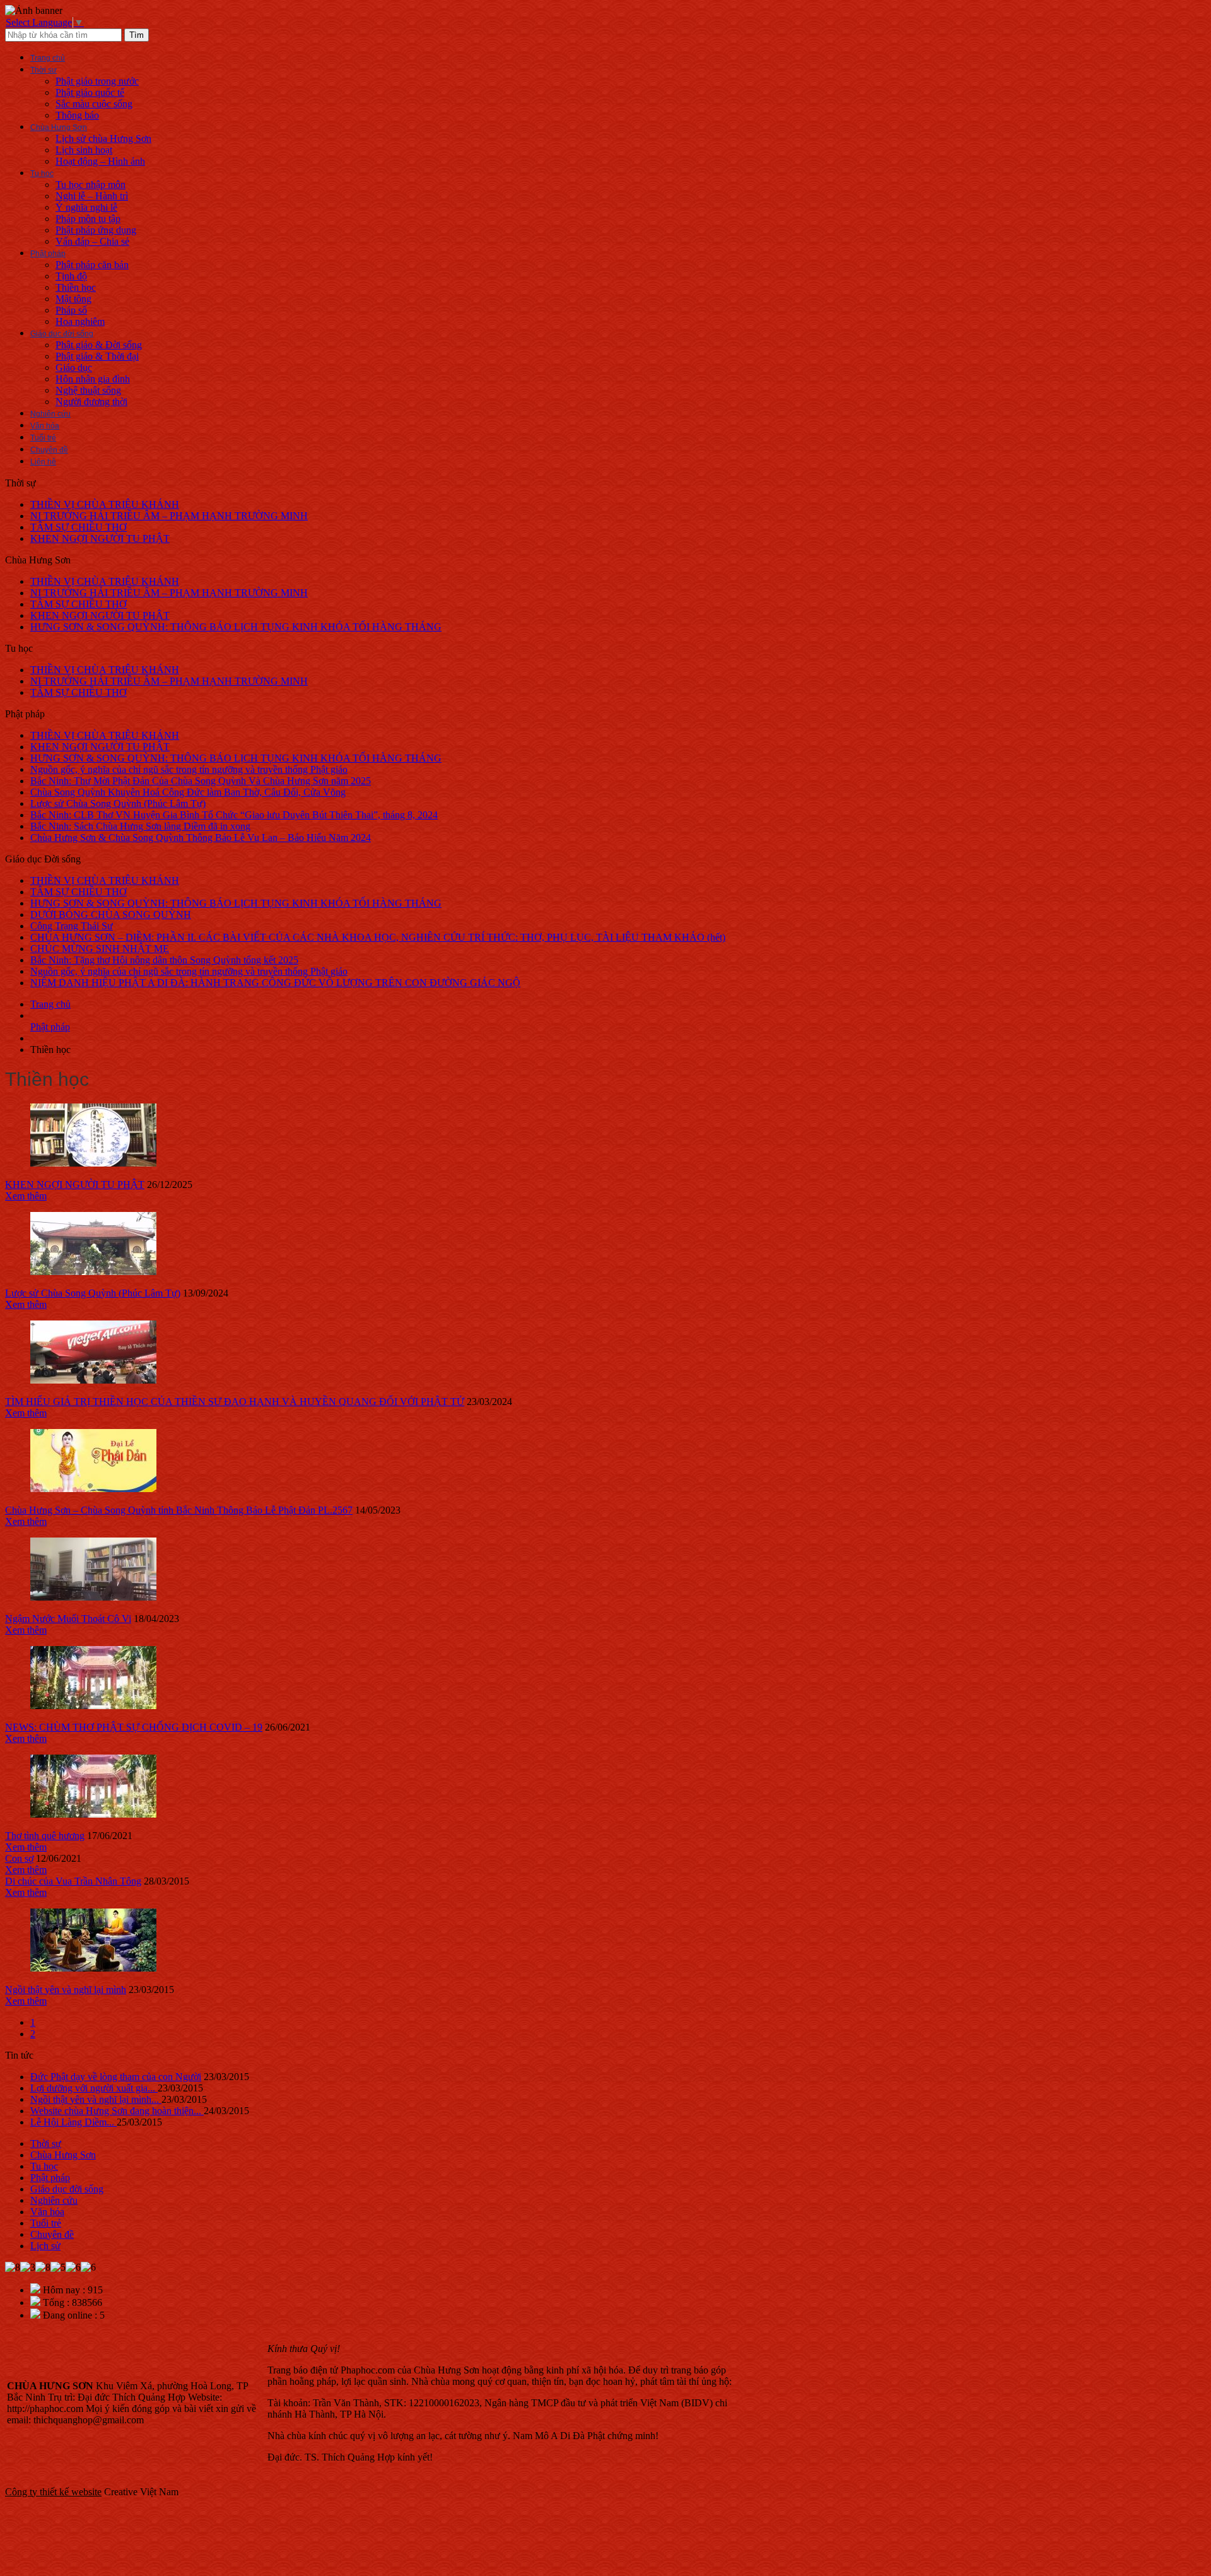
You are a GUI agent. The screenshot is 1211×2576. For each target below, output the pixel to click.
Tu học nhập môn (91, 185)
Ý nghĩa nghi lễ (86, 207)
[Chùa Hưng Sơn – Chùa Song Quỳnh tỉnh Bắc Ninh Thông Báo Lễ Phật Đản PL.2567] (93, 1489)
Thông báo (77, 115)
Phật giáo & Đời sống (99, 345)
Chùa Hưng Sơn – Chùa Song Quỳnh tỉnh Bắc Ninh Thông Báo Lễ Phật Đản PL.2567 (179, 1510)
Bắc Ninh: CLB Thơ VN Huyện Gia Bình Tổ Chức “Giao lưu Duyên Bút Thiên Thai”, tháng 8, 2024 (234, 815)
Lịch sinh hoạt (84, 150)
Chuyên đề (49, 450)
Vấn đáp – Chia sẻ (92, 241)
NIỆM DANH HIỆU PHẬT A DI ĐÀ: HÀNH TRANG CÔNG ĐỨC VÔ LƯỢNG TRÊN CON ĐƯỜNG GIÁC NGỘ (275, 983)
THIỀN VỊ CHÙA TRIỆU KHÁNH (105, 504)
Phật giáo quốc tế (90, 92)
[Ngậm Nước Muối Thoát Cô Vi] (93, 1597)
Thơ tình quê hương (45, 1836)
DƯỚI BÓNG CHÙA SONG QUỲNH (111, 915)
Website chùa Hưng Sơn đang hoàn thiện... (117, 2111)
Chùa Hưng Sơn (59, 127)
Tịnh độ (71, 276)
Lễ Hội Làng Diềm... (73, 2122)
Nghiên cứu (50, 414)
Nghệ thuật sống (88, 390)
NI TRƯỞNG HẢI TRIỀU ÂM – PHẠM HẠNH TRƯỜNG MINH (169, 516)
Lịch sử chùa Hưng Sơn (103, 138)
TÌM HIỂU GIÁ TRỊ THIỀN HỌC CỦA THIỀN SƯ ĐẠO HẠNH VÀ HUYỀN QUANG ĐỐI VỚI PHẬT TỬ (235, 1402)
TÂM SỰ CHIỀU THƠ (79, 527)
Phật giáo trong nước (97, 81)
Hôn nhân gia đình (93, 379)
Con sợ (19, 1858)
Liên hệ (43, 462)
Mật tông (73, 299)
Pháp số (71, 310)
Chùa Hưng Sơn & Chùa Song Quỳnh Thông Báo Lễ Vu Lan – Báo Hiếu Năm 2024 (201, 838)
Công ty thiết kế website (53, 2492)
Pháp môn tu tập (88, 219)
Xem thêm (26, 1196)
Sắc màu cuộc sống (94, 104)
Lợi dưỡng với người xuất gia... (94, 2088)
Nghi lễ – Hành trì (92, 196)
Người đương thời (91, 402)
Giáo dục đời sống (62, 334)
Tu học (42, 173)
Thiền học (76, 287)
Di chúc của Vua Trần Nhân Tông (73, 1881)
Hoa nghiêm (80, 321)
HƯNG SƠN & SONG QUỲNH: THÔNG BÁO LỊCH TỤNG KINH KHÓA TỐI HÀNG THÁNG (236, 627)
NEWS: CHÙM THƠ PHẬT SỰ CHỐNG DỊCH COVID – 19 (134, 1727)
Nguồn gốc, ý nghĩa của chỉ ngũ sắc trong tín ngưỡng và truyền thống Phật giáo (189, 769)
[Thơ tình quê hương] (93, 1814)
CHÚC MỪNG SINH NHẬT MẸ (100, 949)
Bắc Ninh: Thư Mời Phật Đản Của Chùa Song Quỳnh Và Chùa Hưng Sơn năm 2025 (201, 781)
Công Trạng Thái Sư (72, 926)
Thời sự (44, 70)
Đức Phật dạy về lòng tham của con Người (116, 2077)
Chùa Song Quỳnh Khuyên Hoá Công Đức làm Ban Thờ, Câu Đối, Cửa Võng (188, 792)
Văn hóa (45, 426)
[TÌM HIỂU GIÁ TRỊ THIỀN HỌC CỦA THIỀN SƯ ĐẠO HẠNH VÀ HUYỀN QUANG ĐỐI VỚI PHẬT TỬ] (93, 1380)
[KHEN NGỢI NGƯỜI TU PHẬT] (93, 1163)
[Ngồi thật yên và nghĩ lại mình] (93, 1968)
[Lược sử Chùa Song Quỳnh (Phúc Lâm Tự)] (93, 1272)
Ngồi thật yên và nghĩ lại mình (66, 1990)
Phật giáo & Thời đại (97, 356)
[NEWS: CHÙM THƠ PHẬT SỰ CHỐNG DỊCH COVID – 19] (93, 1706)
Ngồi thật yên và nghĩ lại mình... (96, 2099)
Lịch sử (45, 2246)
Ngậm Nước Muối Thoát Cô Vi (68, 1619)
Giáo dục (74, 368)
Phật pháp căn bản (92, 265)
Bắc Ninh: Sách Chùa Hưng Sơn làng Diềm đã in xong (140, 826)
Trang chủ (48, 58)
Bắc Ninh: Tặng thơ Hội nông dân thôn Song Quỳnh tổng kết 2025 (164, 960)
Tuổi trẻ (43, 438)
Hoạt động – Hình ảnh (100, 161)
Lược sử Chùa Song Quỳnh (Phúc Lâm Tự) (118, 803)
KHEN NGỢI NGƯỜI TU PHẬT (100, 538)
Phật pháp (48, 254)
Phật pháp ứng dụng (96, 230)
